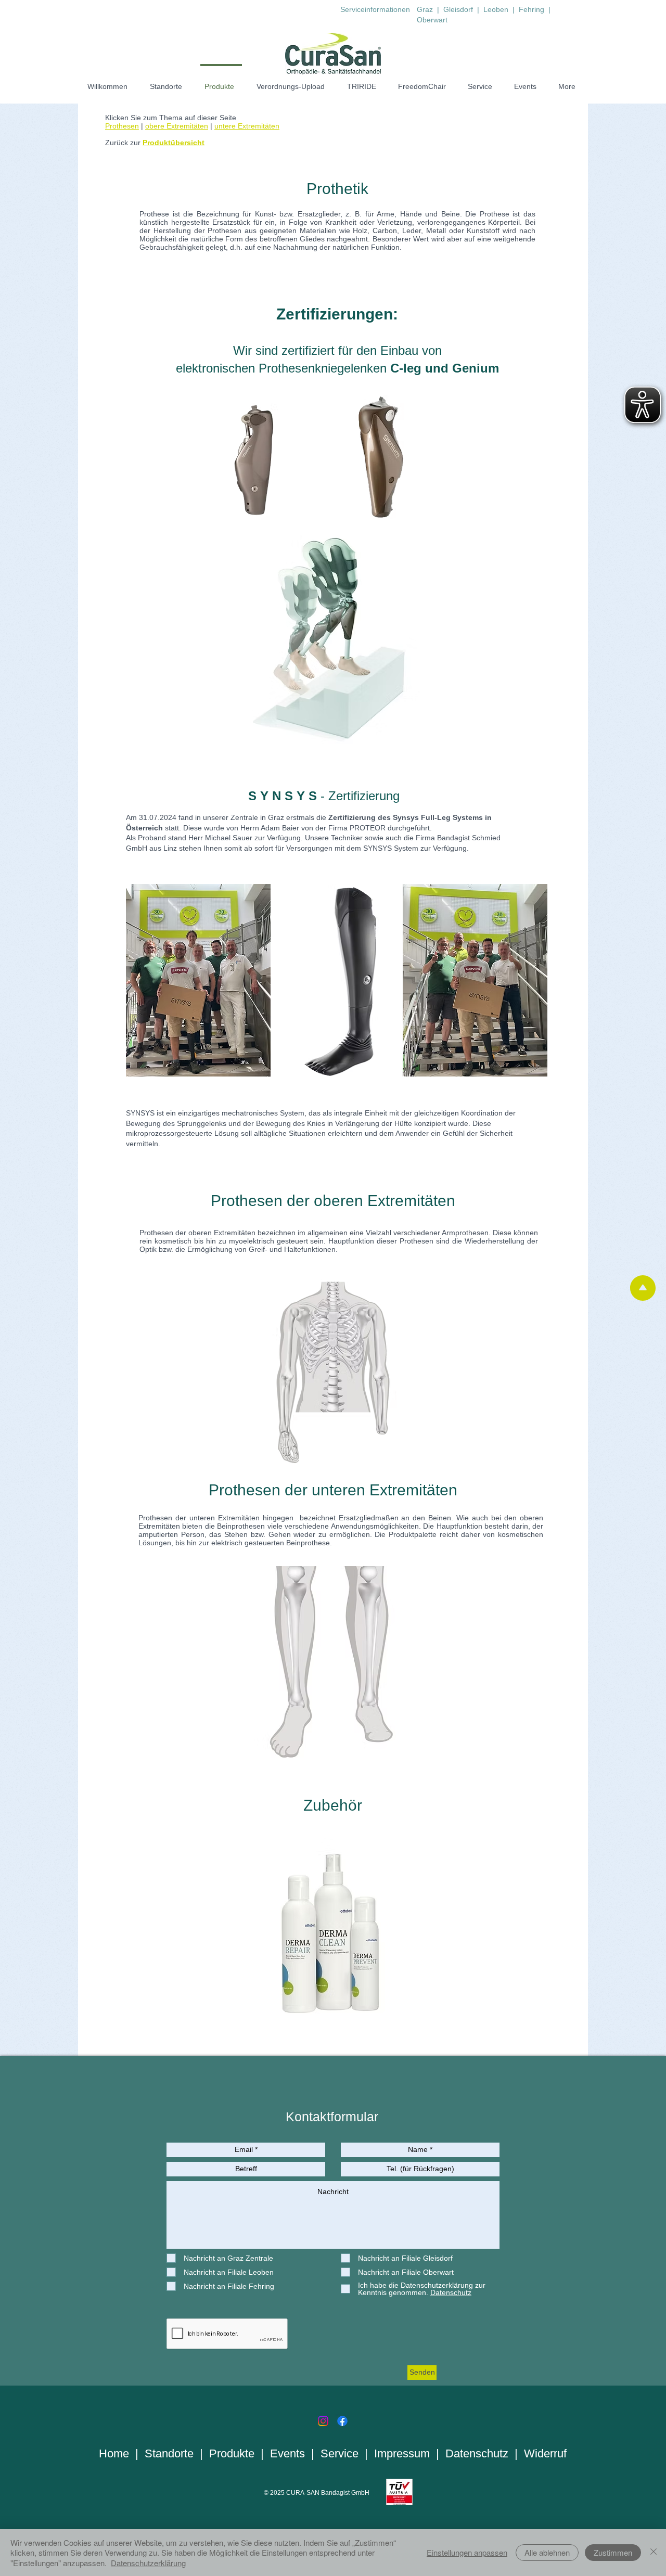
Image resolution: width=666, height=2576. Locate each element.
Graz (425, 9)
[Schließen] (654, 2553)
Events (287, 2453)
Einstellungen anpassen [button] (467, 2552)
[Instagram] (323, 2421)
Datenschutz (477, 2453)
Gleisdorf (459, 9)
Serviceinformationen (375, 9)
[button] (333, 639)
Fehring (533, 9)
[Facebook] (342, 2421)
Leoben (496, 9)
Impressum (402, 2453)
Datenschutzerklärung (148, 2563)
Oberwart (432, 20)
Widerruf (545, 2453)
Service (340, 2453)
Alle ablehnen (547, 2552)
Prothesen (122, 126)
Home (114, 2453)
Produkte (232, 2453)
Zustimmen (613, 2552)
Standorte (169, 2453)
